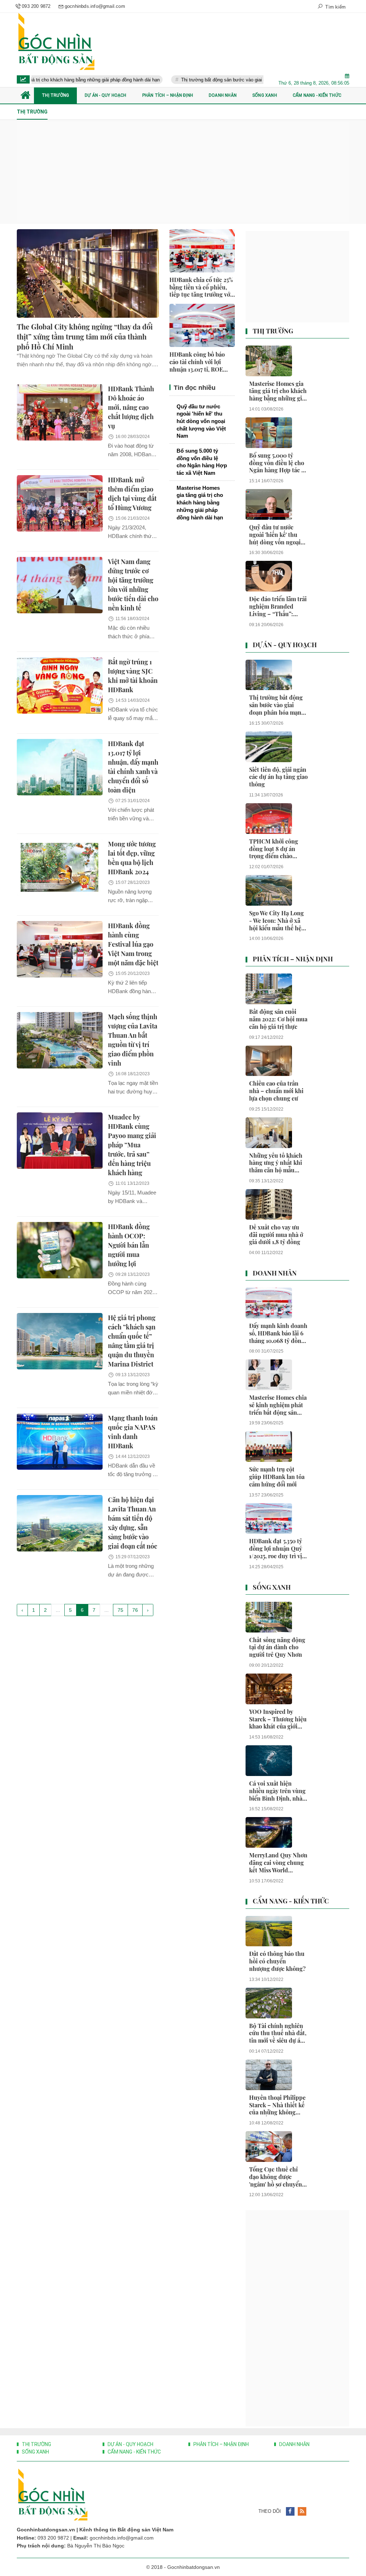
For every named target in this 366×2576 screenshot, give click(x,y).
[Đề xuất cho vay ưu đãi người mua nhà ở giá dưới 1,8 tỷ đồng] (269, 1204)
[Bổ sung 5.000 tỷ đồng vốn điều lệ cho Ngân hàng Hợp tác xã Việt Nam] (269, 433)
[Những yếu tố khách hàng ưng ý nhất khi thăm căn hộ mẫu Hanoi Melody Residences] (269, 1133)
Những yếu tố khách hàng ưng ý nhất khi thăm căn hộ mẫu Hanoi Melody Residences (276, 1163)
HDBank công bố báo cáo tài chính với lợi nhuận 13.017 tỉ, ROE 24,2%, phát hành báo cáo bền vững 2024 (202, 362)
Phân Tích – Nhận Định (293, 959)
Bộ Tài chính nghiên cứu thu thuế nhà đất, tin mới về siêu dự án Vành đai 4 (278, 2033)
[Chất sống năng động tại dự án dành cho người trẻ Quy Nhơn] (269, 1617)
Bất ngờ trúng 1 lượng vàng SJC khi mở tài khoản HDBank (133, 676)
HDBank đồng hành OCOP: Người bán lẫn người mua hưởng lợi (129, 1245)
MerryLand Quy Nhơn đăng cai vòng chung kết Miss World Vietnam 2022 (278, 1863)
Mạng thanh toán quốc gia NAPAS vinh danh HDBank (133, 1432)
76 (135, 1610)
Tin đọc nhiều (194, 388)
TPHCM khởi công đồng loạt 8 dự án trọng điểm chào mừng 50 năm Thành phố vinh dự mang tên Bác (278, 849)
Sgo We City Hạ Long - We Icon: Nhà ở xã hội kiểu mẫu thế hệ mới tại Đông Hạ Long (278, 921)
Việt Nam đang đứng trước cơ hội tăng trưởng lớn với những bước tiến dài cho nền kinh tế (133, 585)
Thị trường (273, 331)
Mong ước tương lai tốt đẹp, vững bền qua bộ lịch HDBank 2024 (132, 858)
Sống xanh (272, 1588)
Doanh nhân (275, 1273)
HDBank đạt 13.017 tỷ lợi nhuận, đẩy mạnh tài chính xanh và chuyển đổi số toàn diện (133, 767)
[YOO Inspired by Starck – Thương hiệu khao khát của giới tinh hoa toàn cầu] (269, 1689)
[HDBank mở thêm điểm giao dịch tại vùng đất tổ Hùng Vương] (60, 503)
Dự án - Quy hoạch (285, 645)
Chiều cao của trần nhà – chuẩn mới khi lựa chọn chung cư (276, 1091)
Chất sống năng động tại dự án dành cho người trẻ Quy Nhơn (277, 1647)
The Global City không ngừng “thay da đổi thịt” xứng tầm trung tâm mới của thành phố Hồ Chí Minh (85, 336)
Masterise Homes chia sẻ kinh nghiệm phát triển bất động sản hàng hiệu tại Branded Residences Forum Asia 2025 (278, 1405)
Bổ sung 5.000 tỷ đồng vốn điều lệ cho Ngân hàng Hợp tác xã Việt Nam (202, 462)
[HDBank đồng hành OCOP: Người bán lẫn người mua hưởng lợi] (60, 1250)
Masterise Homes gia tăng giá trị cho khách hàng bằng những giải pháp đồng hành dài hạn (200, 503)
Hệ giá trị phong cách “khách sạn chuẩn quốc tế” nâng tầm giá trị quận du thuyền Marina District (132, 1341)
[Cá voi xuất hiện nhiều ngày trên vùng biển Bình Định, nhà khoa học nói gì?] (269, 1761)
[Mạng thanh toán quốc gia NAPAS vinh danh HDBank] (60, 1442)
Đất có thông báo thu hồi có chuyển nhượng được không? (277, 1961)
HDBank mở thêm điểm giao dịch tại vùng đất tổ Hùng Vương (132, 494)
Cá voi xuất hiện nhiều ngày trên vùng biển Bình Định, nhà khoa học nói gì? (277, 1791)
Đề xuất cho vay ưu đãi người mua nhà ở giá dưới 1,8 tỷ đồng (276, 1235)
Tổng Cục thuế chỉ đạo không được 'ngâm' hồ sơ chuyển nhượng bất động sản (277, 2177)
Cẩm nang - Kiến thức (291, 1901)
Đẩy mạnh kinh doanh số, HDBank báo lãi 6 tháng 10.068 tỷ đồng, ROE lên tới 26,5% (278, 1333)
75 (120, 1610)
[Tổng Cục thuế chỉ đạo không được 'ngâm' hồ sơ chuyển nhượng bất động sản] (269, 2147)
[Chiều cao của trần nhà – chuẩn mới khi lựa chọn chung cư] (269, 1061)
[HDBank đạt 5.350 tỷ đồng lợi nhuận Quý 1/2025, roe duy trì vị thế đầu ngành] (269, 1519)
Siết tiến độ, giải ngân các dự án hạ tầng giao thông (278, 777)
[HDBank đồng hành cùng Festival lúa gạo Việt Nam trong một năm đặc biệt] (60, 949)
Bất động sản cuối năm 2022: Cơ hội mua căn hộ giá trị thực (278, 1019)
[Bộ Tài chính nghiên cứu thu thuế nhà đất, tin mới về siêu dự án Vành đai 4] (269, 2003)
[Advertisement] (183, 172)
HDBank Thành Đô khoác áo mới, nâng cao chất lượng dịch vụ (131, 407)
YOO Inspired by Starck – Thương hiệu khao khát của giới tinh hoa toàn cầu (278, 1719)
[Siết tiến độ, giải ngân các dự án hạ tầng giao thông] (269, 747)
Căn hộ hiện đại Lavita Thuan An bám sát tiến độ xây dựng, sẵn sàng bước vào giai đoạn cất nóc (133, 1523)
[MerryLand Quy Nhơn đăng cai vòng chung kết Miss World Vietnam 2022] (269, 1832)
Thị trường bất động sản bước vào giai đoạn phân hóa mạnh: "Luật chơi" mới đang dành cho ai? (258, 80)
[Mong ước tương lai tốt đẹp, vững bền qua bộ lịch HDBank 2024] (60, 867)
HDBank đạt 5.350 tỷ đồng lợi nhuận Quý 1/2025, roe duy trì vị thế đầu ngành (276, 1549)
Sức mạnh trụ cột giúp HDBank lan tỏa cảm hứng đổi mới (277, 1477)
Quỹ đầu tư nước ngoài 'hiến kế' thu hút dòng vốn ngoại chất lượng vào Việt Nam (201, 421)
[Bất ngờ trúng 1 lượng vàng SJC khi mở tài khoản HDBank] (60, 685)
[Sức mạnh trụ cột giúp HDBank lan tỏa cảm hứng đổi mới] (269, 1447)
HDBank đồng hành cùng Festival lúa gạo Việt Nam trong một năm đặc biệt (133, 944)
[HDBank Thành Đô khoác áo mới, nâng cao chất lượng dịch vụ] (60, 412)
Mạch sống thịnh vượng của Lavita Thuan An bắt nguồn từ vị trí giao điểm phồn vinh (133, 1040)
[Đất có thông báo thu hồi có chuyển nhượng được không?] (269, 1931)
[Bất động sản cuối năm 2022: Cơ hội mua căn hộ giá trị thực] (269, 989)
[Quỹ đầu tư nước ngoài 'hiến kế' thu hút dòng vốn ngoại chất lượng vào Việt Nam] (269, 504)
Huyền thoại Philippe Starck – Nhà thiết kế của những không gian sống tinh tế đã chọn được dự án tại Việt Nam (277, 2105)
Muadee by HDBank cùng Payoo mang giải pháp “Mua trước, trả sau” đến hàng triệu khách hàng (132, 1145)
